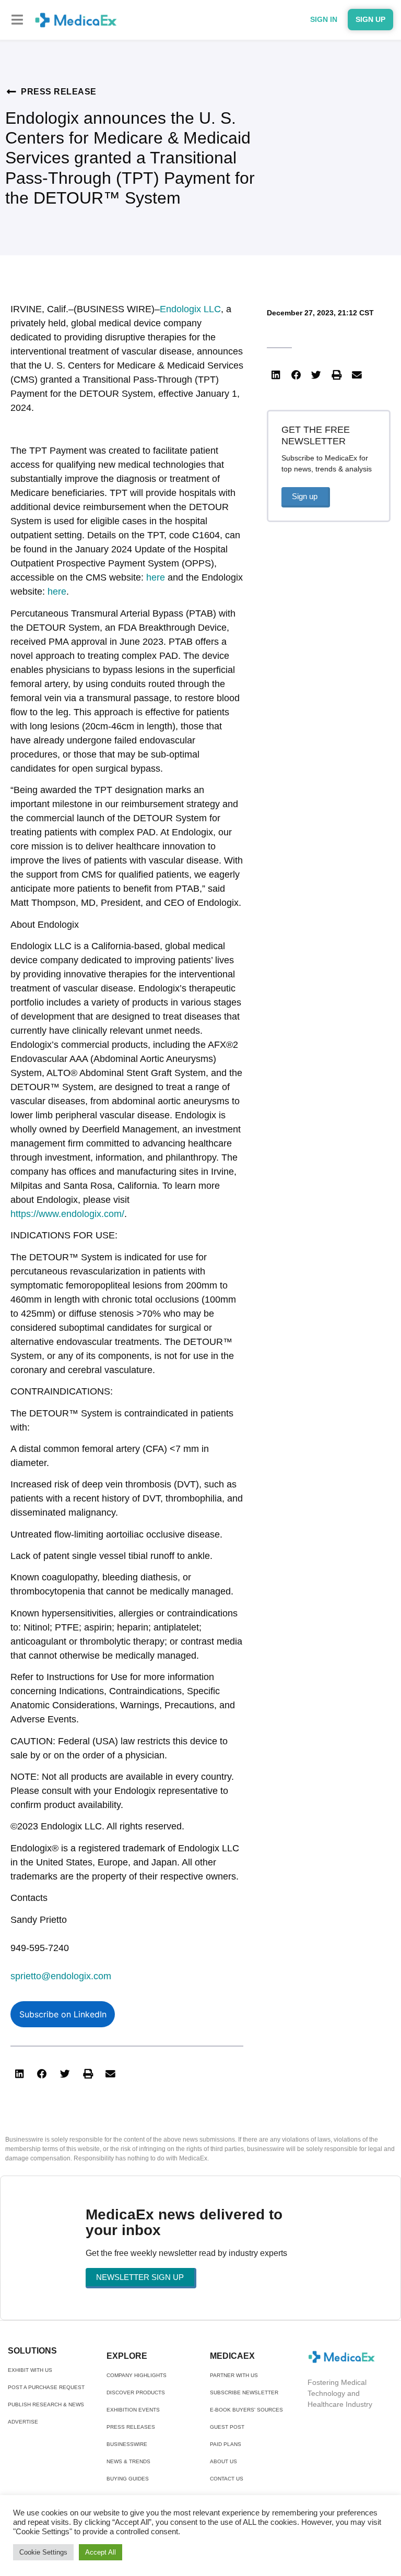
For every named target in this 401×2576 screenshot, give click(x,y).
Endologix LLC (190, 309)
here (156, 577)
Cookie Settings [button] (43, 2552)
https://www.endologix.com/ (67, 1214)
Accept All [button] (101, 2552)
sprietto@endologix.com (61, 1976)
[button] (17, 20)
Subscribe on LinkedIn (63, 2014)
